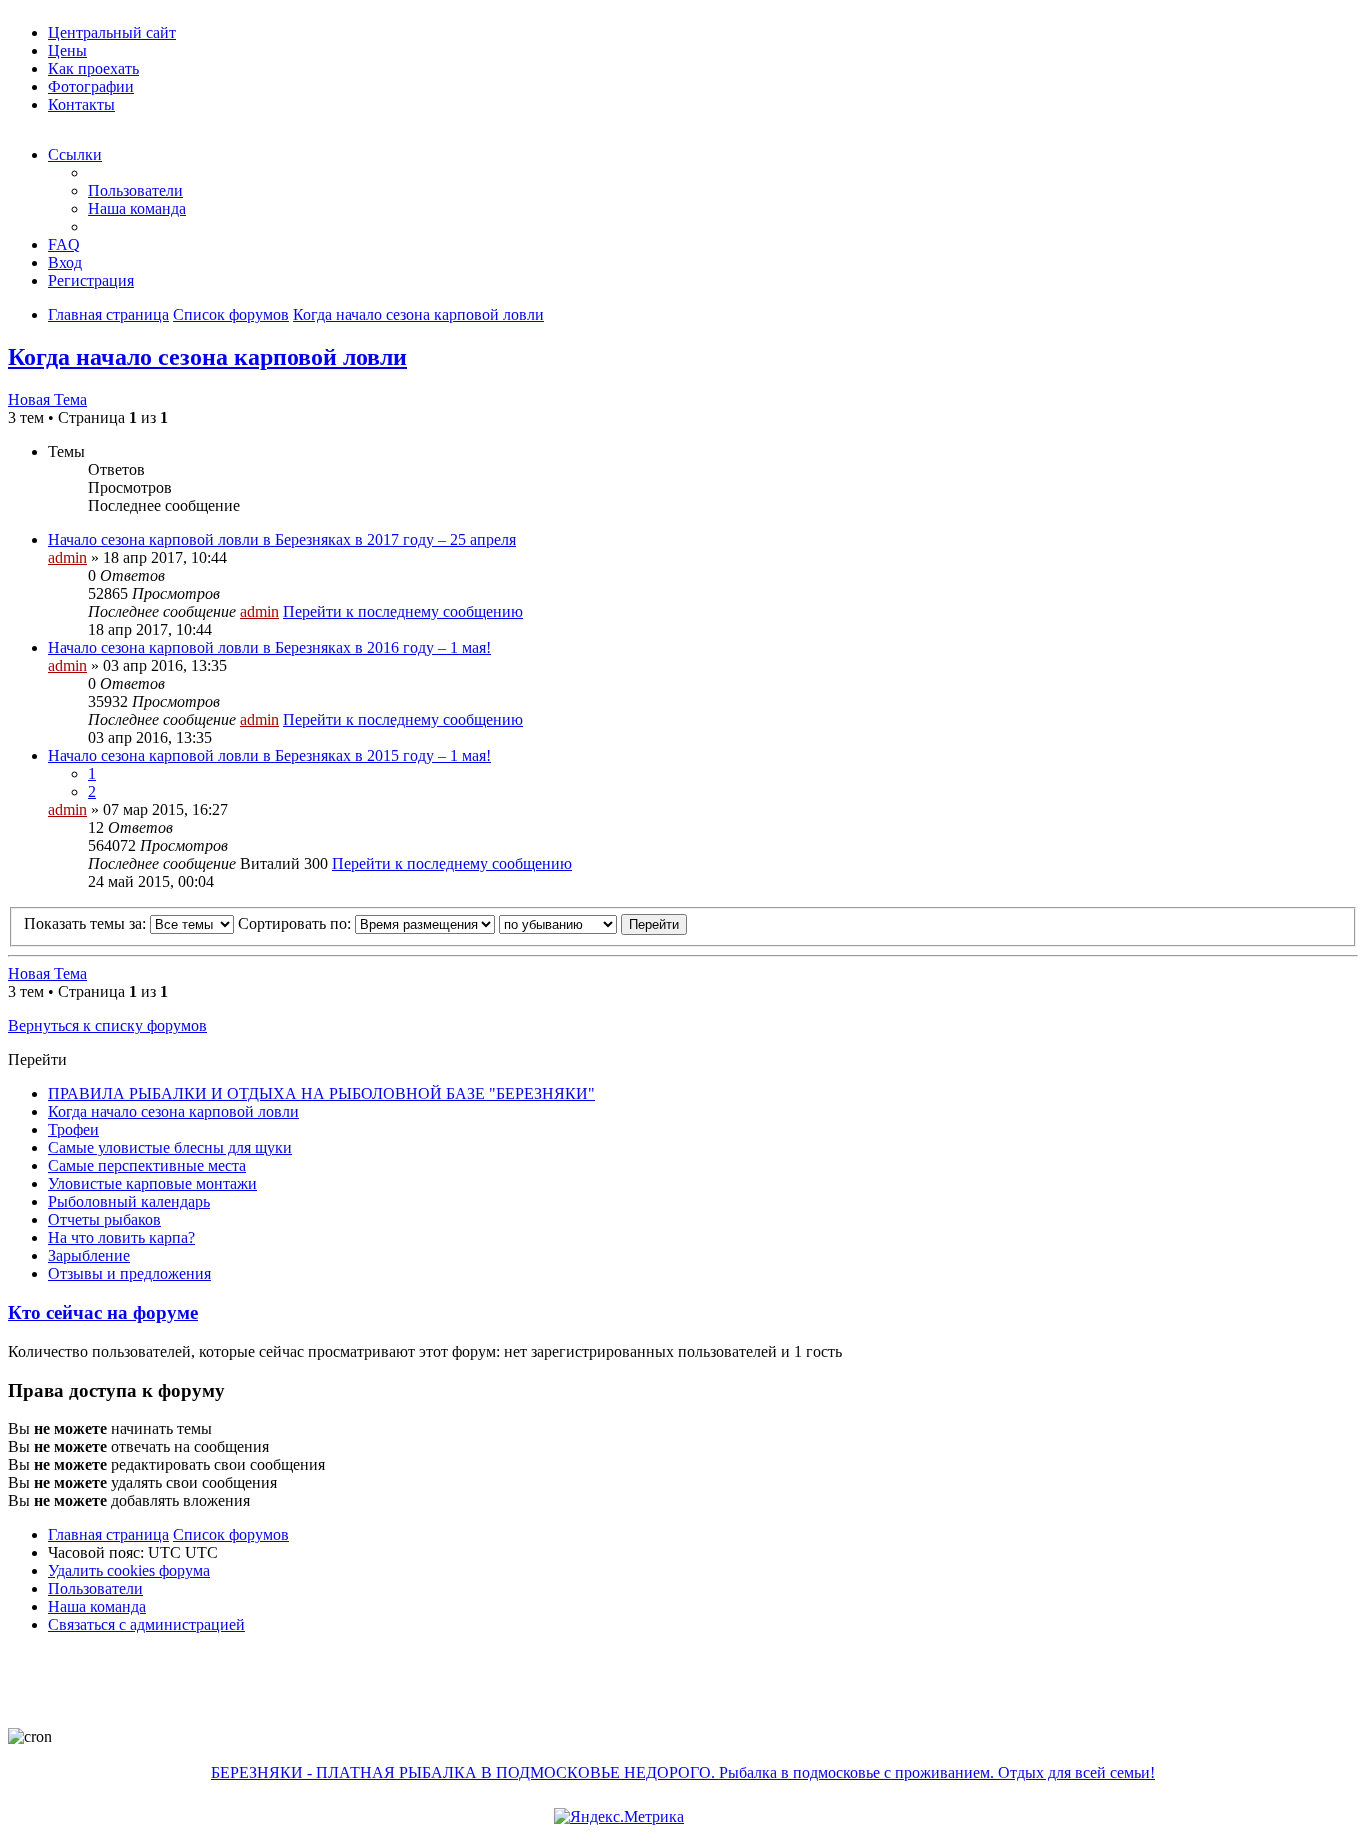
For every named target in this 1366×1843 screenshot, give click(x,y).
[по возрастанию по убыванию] (558, 923)
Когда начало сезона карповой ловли (418, 314)
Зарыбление (89, 1255)
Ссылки (75, 154)
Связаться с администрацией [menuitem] (146, 1624)
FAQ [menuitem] (64, 244)
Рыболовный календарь (129, 1201)
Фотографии (91, 86)
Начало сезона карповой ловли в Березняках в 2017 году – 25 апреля (282, 539)
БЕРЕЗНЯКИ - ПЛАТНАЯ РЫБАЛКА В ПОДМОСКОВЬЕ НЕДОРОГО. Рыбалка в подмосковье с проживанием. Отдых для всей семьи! (683, 1772)
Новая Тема (47, 399)
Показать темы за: (87, 923)
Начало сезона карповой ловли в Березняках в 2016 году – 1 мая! (269, 647)
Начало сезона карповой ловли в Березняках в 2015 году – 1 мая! (269, 755)
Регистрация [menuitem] (91, 280)
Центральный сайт (112, 32)
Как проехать (93, 68)
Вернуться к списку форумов (107, 1025)
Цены (67, 50)
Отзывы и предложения (129, 1273)
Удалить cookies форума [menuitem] (129, 1570)
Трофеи (73, 1129)
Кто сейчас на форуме (103, 1312)
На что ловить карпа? (121, 1237)
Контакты (81, 104)
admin (67, 557)
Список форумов (231, 314)
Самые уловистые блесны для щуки (170, 1147)
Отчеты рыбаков (104, 1219)
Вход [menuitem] (65, 262)
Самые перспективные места (147, 1165)
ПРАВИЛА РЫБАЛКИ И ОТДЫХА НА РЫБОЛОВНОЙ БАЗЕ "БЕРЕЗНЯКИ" (321, 1093)
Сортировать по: (296, 923)
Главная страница (108, 314)
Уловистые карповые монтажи (152, 1183)
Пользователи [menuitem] (135, 190)
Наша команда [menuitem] (137, 208)
